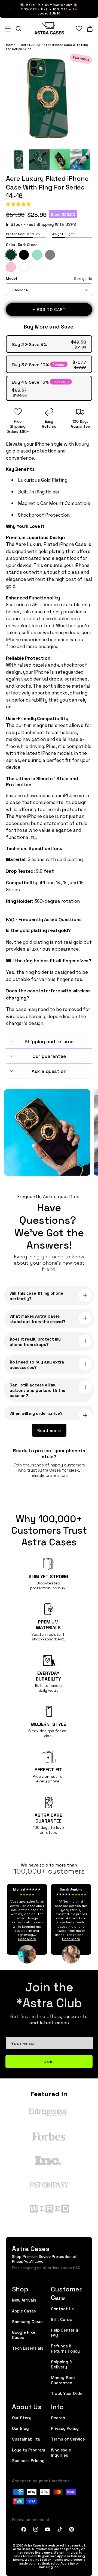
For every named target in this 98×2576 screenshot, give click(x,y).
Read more (49, 1430)
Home (11, 45)
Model (49, 278)
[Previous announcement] (10, 9)
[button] (19, 204)
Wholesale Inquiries (61, 2452)
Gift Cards (61, 2319)
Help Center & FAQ (65, 2332)
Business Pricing (28, 2460)
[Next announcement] (88, 9)
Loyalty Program (29, 2450)
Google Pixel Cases (24, 2335)
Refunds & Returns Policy (65, 2348)
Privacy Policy (65, 2428)
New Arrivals (24, 2300)
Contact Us (62, 2309)
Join (49, 2061)
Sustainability (26, 2439)
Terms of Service (68, 2439)
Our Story (22, 2417)
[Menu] (8, 29)
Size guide (83, 279)
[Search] (19, 29)
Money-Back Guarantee (63, 2380)
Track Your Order (68, 2393)
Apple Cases (24, 2311)
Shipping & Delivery (62, 2364)
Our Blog (20, 2428)
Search (58, 2417)
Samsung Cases (28, 2321)
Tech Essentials (28, 2348)
